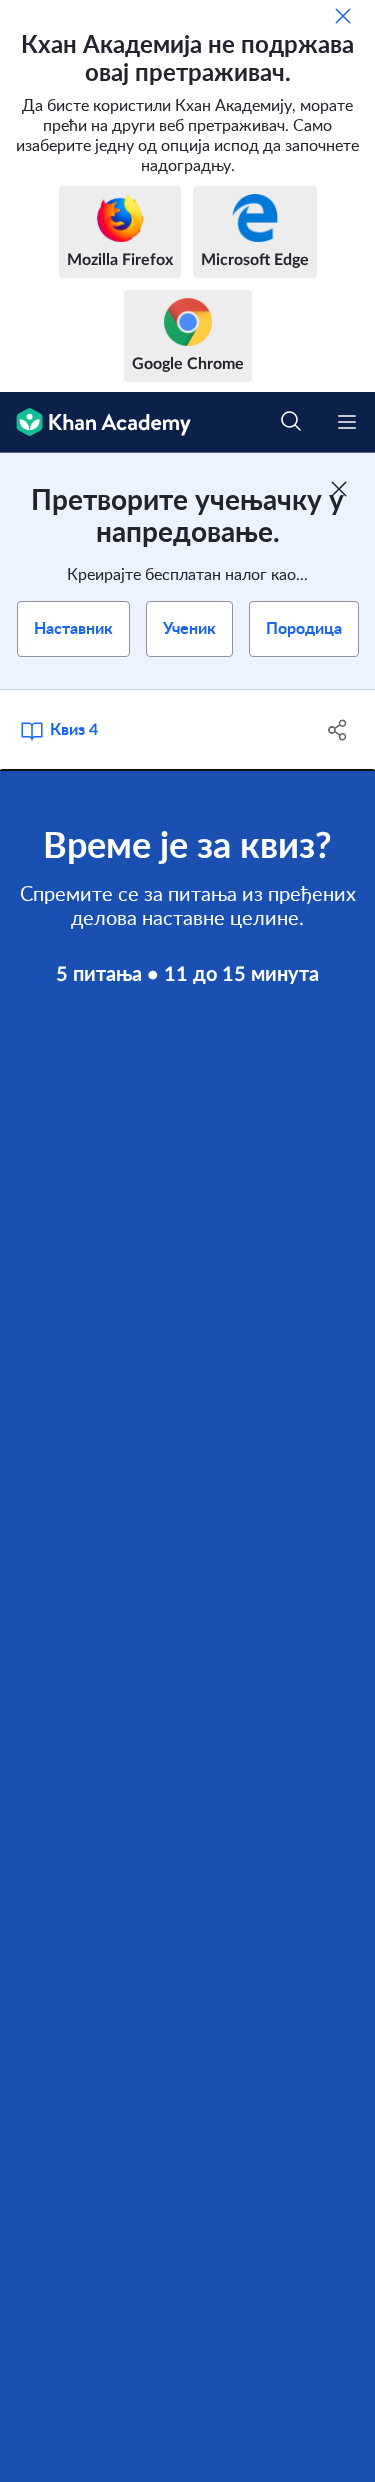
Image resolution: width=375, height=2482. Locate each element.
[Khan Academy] (95, 422)
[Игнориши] (343, 16)
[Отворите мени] (347, 422)
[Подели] (338, 730)
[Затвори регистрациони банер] (339, 489)
